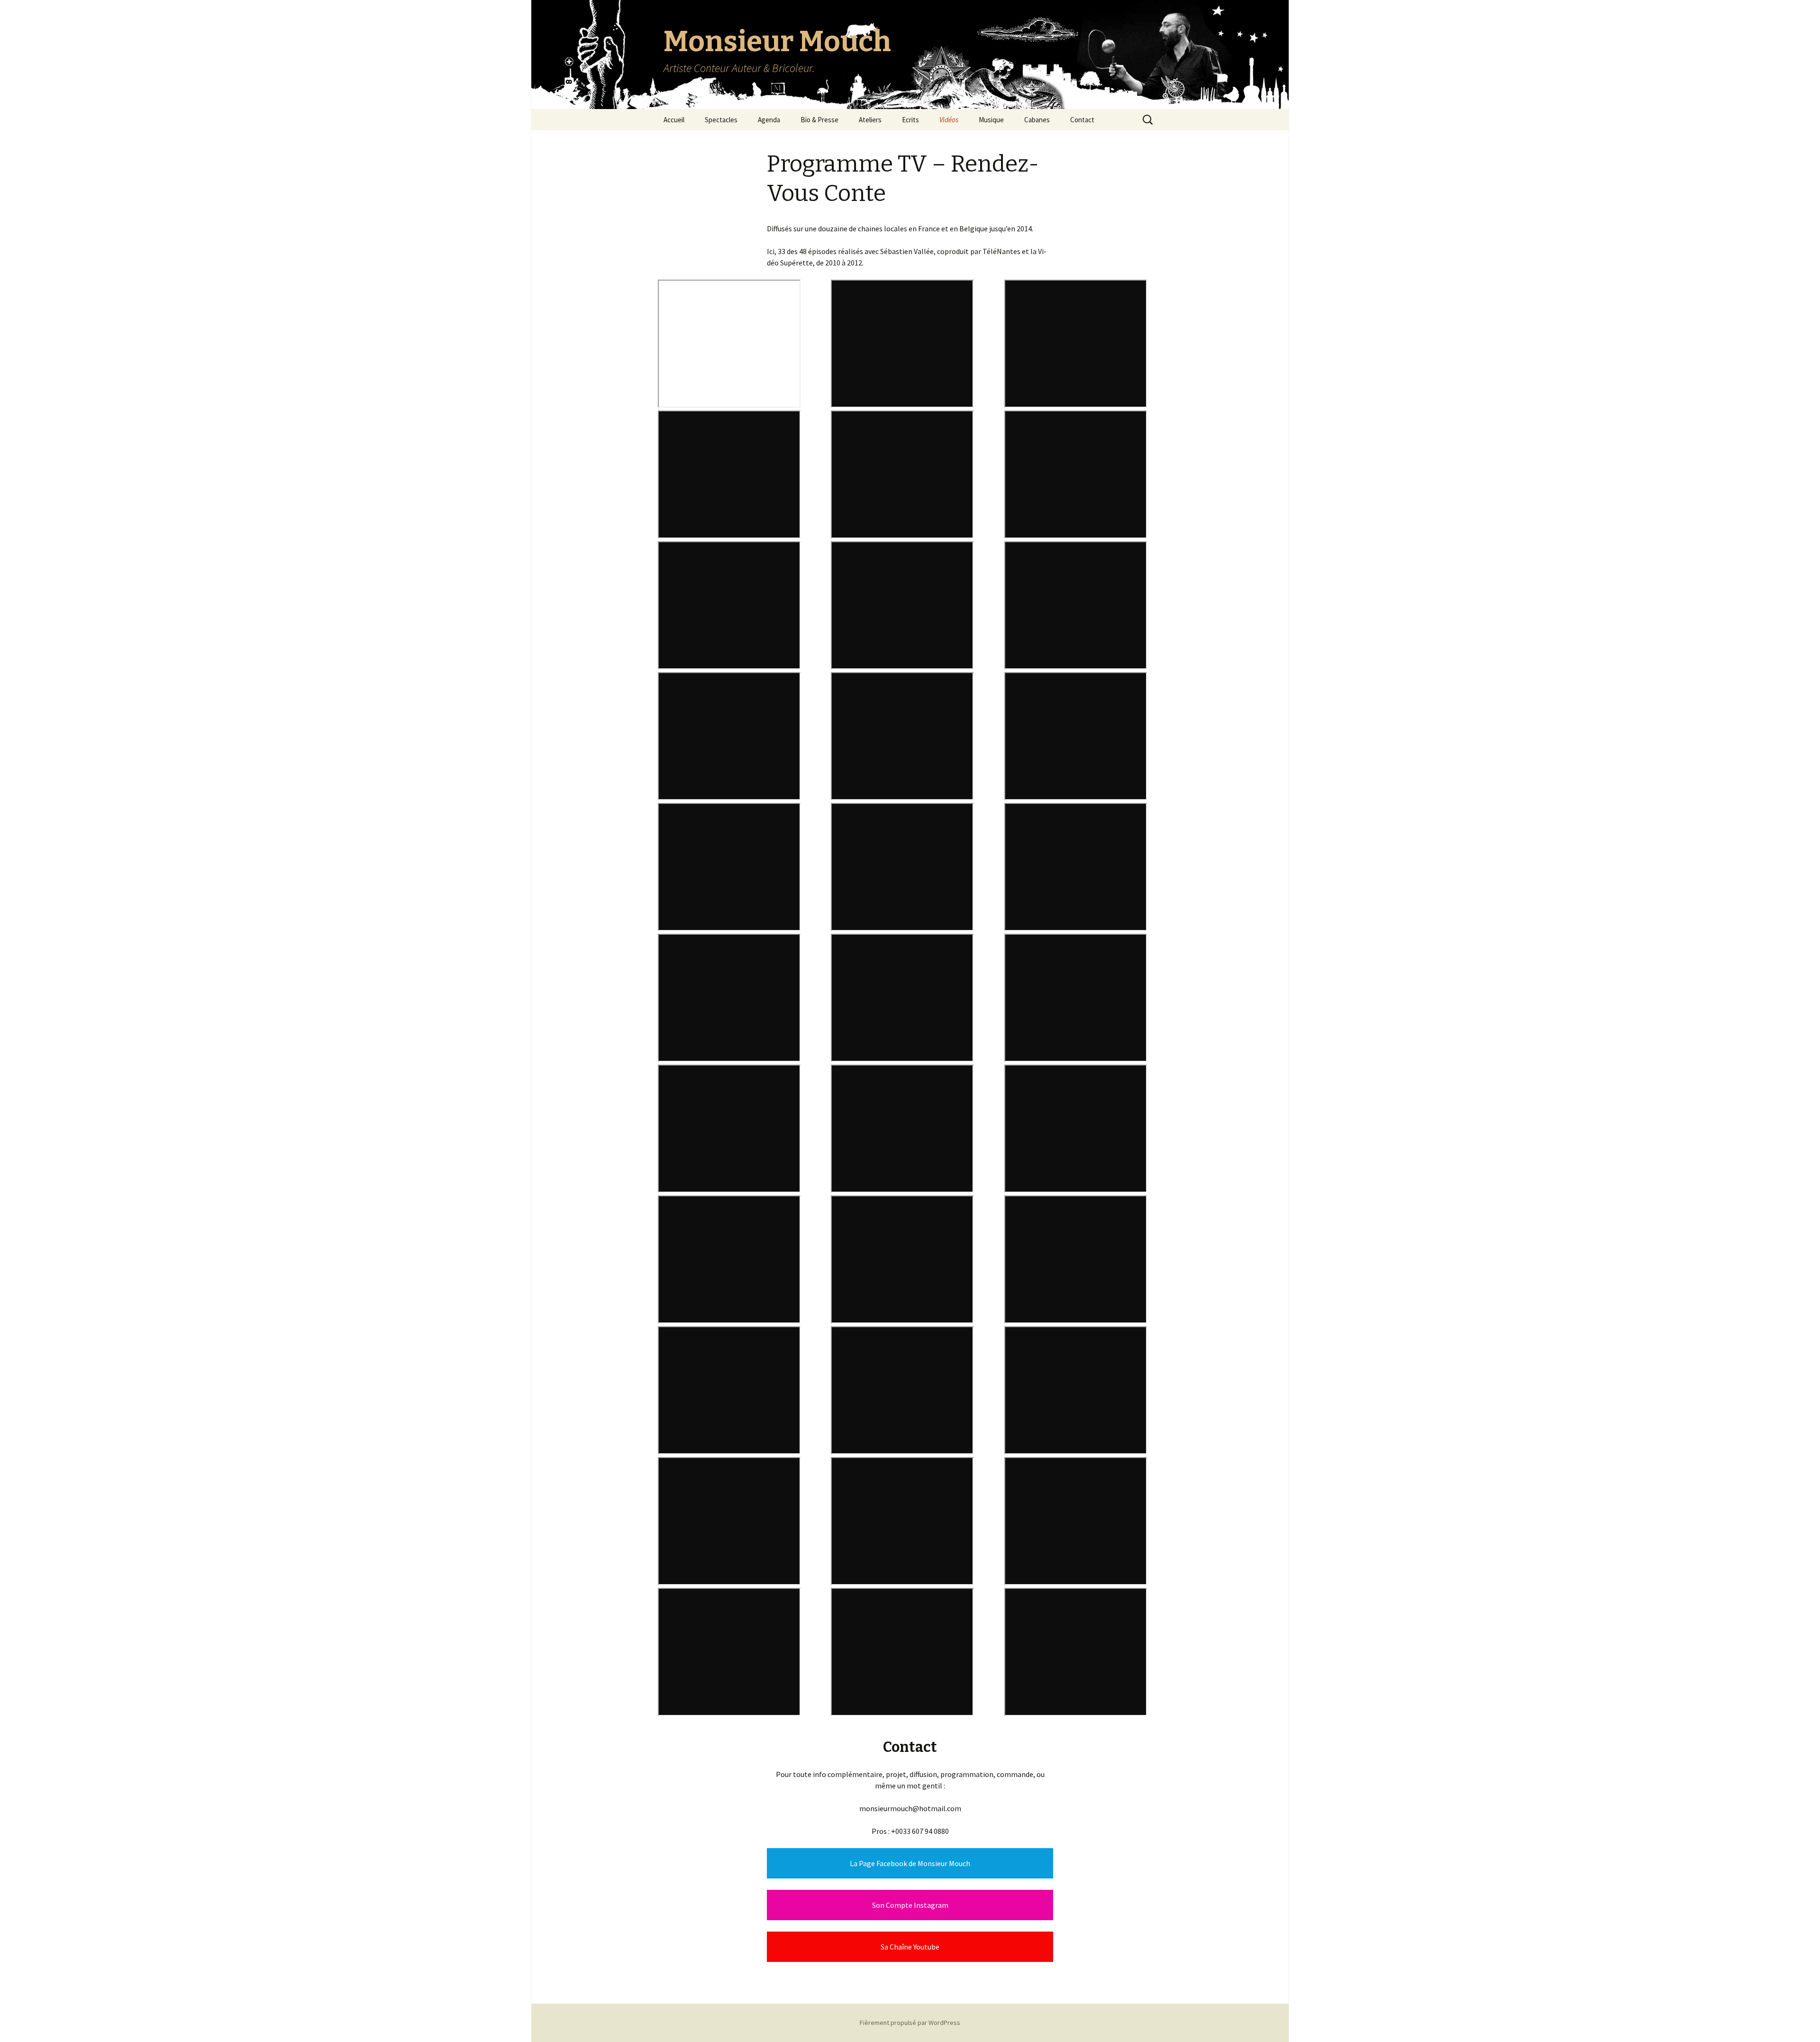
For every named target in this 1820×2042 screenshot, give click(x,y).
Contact (1082, 120)
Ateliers (870, 120)
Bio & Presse (819, 120)
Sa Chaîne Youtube (910, 1947)
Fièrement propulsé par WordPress (910, 2023)
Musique (991, 120)
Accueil (674, 120)
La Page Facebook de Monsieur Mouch (910, 1863)
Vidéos (949, 120)
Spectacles (721, 120)
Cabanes (1037, 120)
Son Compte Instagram (910, 1905)
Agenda (769, 120)
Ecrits (910, 120)
